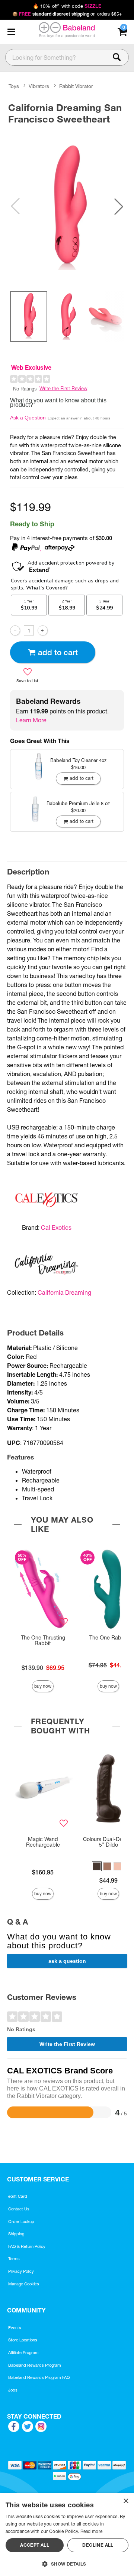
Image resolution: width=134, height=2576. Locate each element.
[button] (11, 32)
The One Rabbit (109, 1638)
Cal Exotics (56, 1227)
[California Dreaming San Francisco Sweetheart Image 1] (67, 206)
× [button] (126, 2501)
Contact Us (19, 2209)
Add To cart (58, 652)
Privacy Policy (21, 2271)
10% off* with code (67, 6)
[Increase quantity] (43, 630)
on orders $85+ (67, 14)
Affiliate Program (23, 2353)
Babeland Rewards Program (35, 2365)
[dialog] (67, 2535)
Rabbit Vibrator (76, 86)
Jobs (13, 2390)
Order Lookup (21, 2222)
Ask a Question (28, 418)
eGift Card (18, 2196)
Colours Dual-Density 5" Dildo (108, 1842)
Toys (14, 86)
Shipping (16, 2234)
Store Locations (23, 2340)
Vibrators (39, 86)
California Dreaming (64, 1292)
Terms (14, 2259)
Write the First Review (63, 388)
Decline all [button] (98, 2545)
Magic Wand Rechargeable (43, 1842)
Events (15, 2328)
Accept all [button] (35, 2545)
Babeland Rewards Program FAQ (39, 2377)
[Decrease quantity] (15, 630)
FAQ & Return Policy (27, 2246)
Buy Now (43, 1686)
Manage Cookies (24, 2284)
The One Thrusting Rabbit (43, 1641)
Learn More (31, 720)
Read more (92, 2531)
